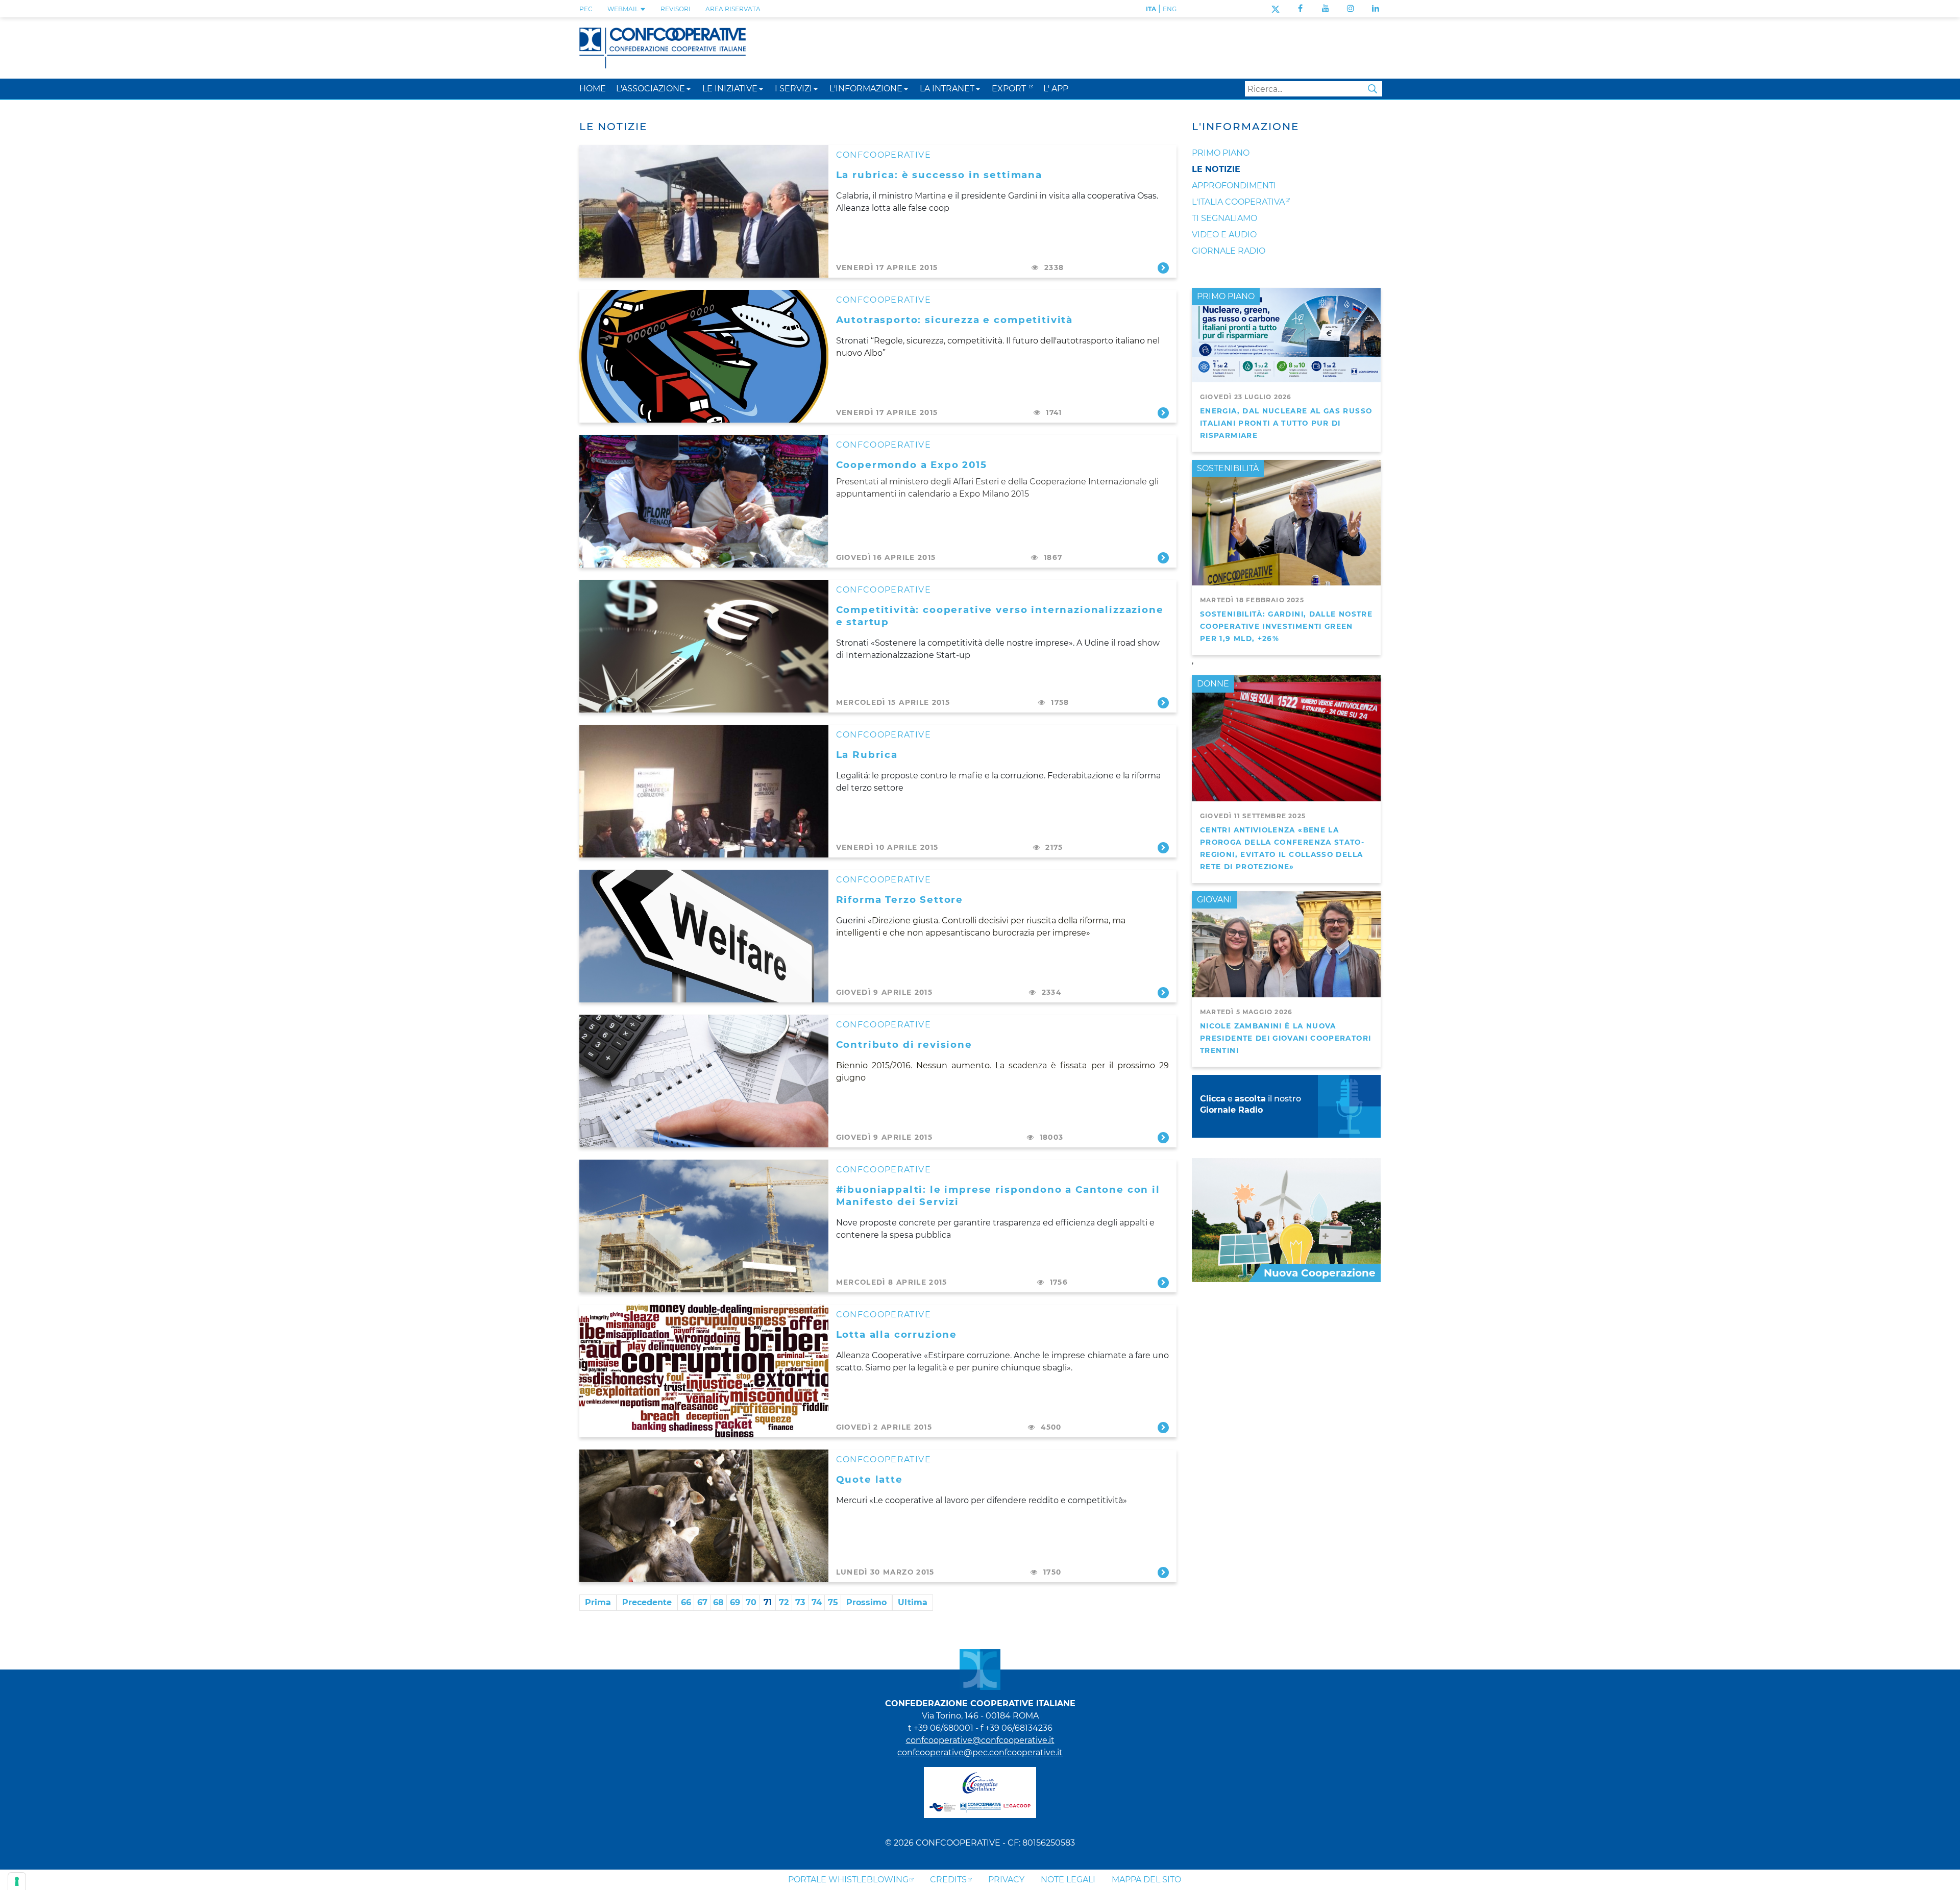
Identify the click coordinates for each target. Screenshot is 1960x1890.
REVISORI (676, 9)
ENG (1170, 9)
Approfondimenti (1234, 186)
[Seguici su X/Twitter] (1275, 8)
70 (751, 1602)
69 (735, 1602)
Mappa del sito (1146, 1880)
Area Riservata (733, 9)
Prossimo (866, 1602)
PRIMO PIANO (1226, 296)
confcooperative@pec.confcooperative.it (980, 1752)
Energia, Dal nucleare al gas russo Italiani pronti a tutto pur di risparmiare (1286, 423)
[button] (689, 89)
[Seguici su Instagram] (1351, 8)
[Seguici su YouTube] (1326, 8)
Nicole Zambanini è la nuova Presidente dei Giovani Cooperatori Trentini (1285, 1038)
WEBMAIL (624, 9)
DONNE (1213, 684)
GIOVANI (1215, 900)
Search (1373, 89)
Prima (598, 1602)
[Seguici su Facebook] (1300, 8)
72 (784, 1602)
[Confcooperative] (663, 47)
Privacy (1006, 1880)
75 (833, 1602)
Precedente (647, 1602)
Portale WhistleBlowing (848, 1880)
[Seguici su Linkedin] (1376, 8)
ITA (1151, 9)
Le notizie (1216, 169)
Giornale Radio (1229, 251)
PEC (586, 9)
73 (800, 1602)
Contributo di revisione (904, 1045)
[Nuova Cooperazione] (1286, 1220)
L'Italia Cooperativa (1238, 202)
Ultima (913, 1602)
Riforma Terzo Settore (900, 900)
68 (718, 1602)
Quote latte (869, 1479)
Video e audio (1224, 235)
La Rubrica (867, 755)
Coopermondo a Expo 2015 (912, 465)
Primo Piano (1221, 153)
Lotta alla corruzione (897, 1334)
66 (686, 1602)
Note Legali (1068, 1880)
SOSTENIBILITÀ (1228, 468)
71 (768, 1602)
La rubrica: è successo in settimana (939, 175)
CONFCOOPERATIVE (884, 155)
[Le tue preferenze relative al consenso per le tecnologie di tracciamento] (17, 1881)
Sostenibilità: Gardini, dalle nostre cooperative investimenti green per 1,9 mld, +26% (1286, 626)
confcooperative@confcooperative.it (980, 1740)
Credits (948, 1880)
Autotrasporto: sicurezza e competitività (955, 320)
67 (702, 1602)
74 (817, 1602)
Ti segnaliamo (1224, 218)
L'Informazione (1245, 127)
